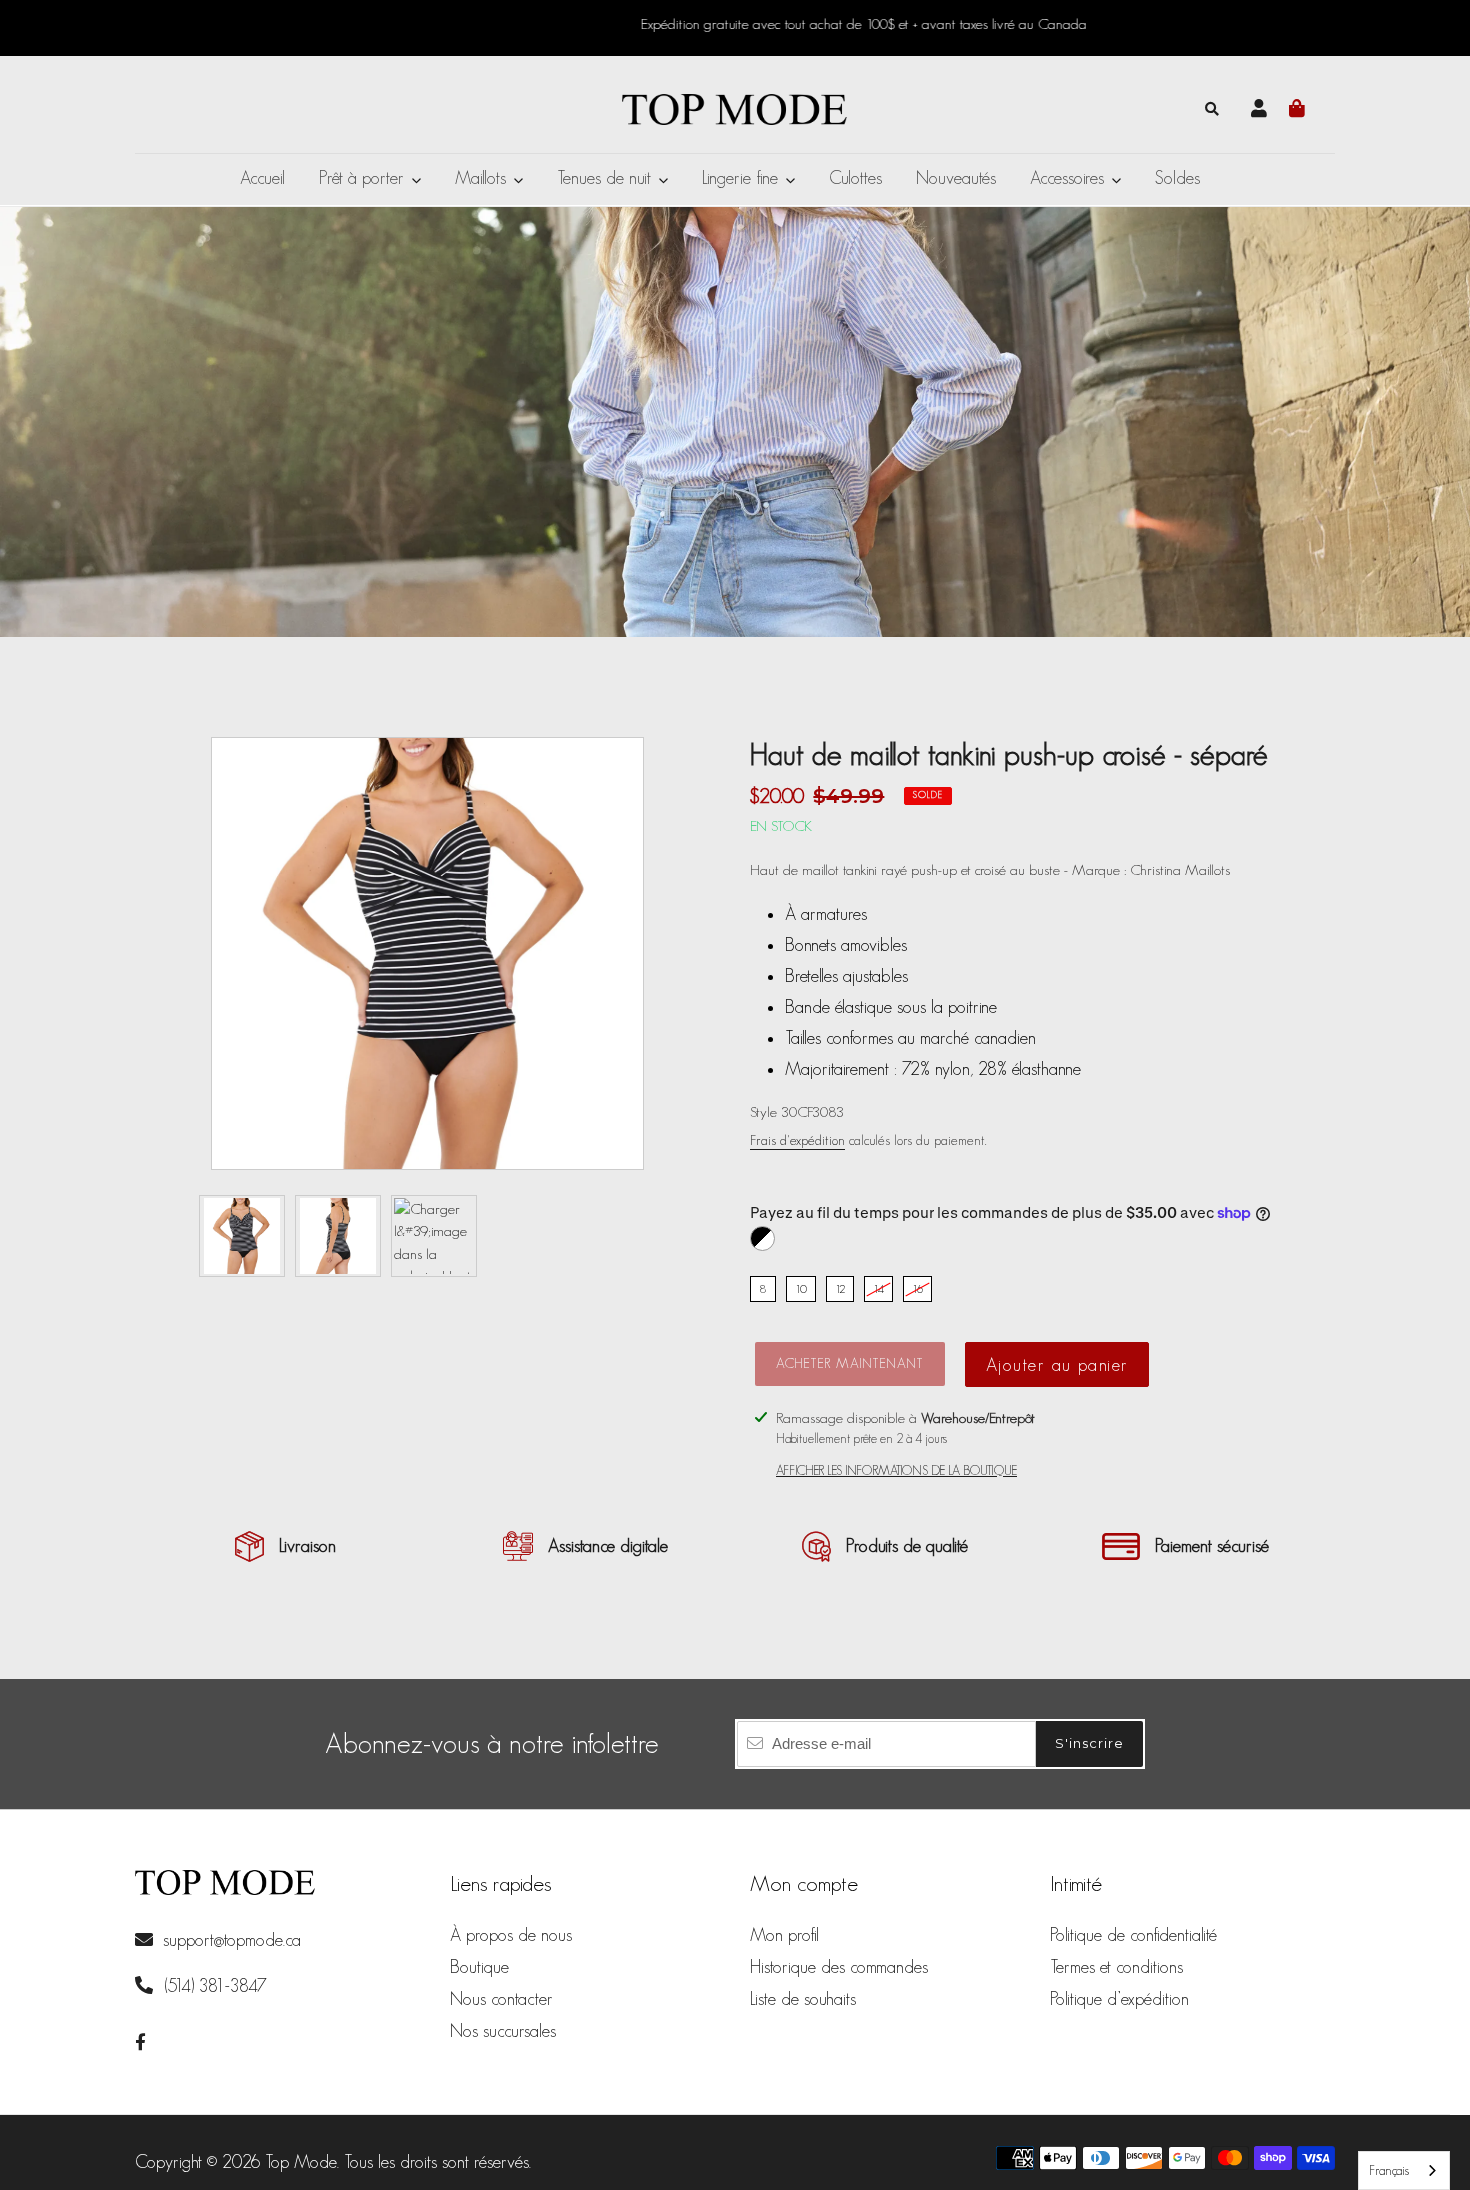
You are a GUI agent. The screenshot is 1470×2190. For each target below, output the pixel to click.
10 (801, 1288)
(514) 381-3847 (213, 1986)
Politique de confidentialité (1133, 1935)
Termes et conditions (1116, 1967)
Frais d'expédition (797, 1140)
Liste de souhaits (803, 1999)
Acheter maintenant (850, 1363)
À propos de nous (511, 1935)
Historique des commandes (839, 1967)
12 (840, 1288)
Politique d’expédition (1119, 1999)
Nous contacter (501, 1999)
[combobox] (1404, 2170)
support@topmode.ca (232, 1940)
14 (878, 1288)
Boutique (479, 1967)
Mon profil (784, 1935)
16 (917, 1288)
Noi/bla (762, 1238)
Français (1389, 2170)
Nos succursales (503, 2031)
